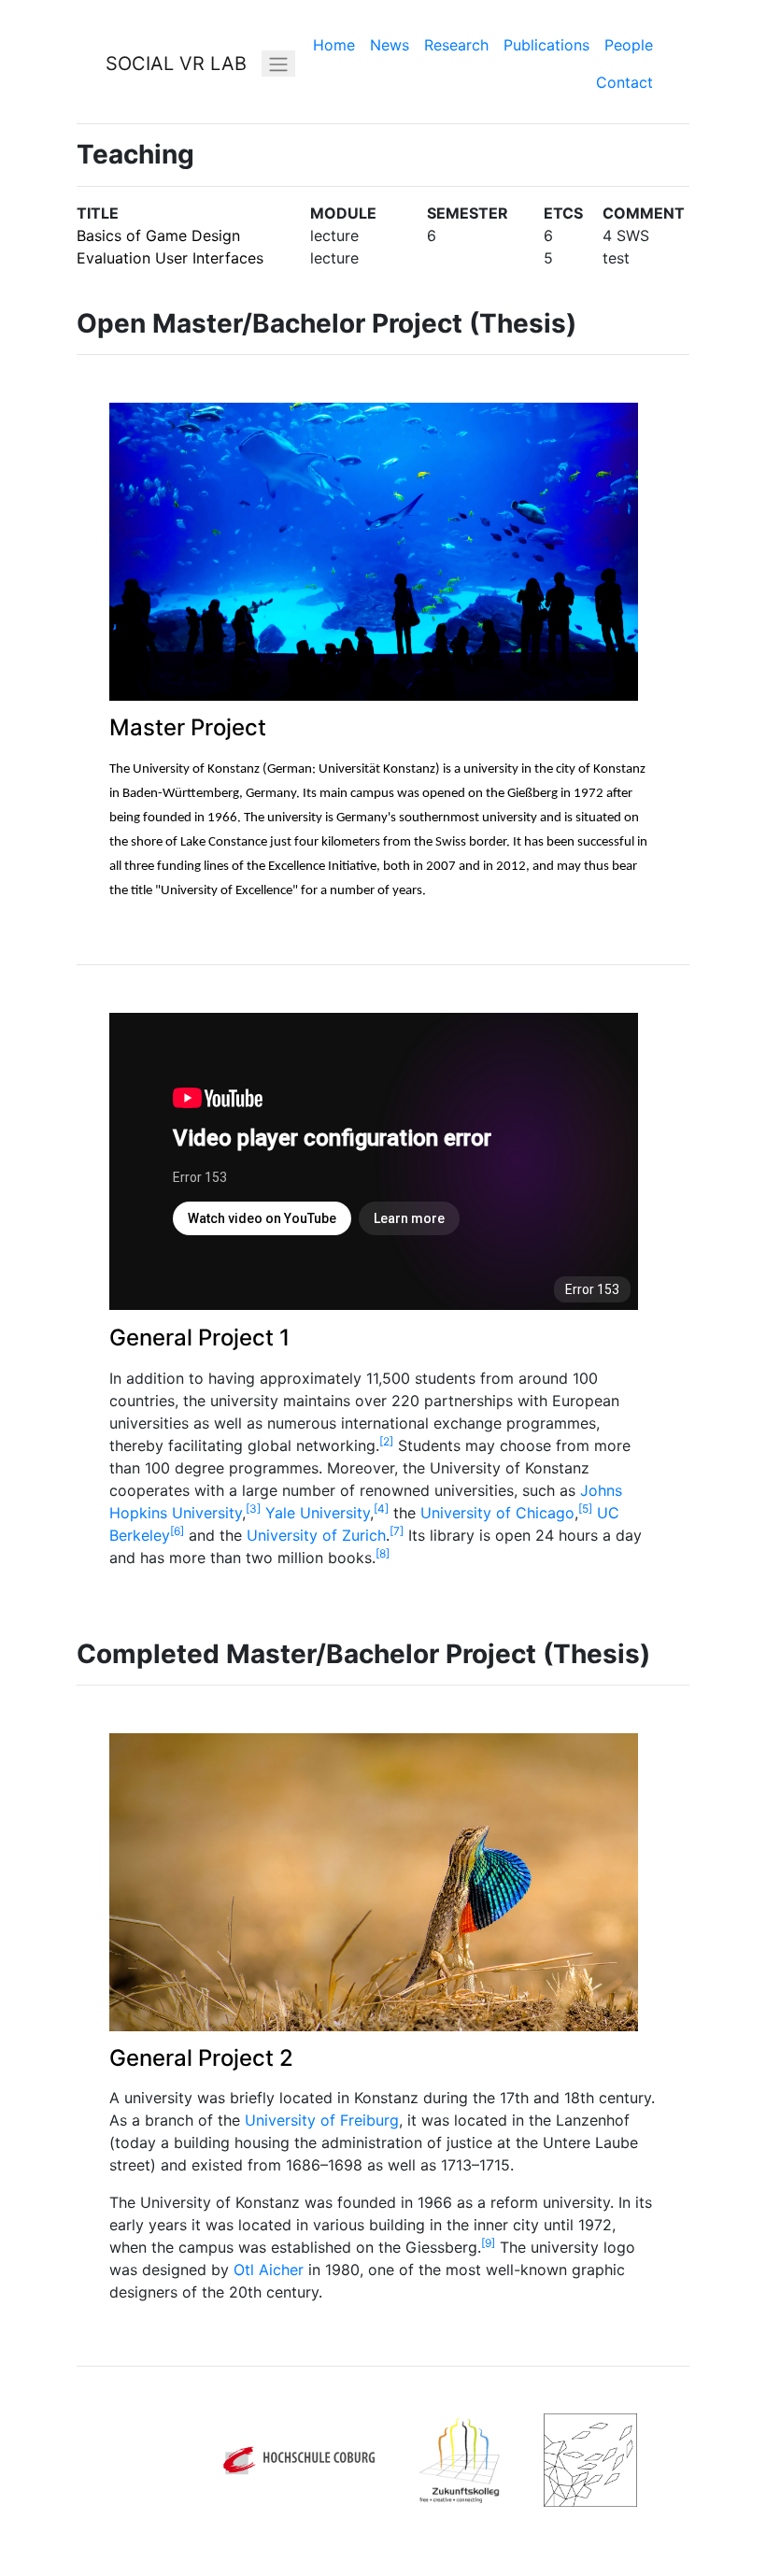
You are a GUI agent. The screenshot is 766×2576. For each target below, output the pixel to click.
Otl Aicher (269, 2270)
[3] (253, 1509)
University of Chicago (497, 1513)
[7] (397, 1531)
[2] (386, 1441)
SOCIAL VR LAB (176, 64)
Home (334, 45)
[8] (383, 1553)
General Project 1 (199, 1338)
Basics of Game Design (158, 235)
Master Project (188, 727)
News (390, 45)
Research (456, 45)
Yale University (318, 1513)
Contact (624, 82)
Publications (546, 45)
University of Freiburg (322, 2120)
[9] (488, 2243)
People (629, 45)
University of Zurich (316, 1535)
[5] (585, 1509)
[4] (381, 1509)
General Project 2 (201, 2058)
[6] (177, 1531)
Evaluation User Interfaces (170, 258)
